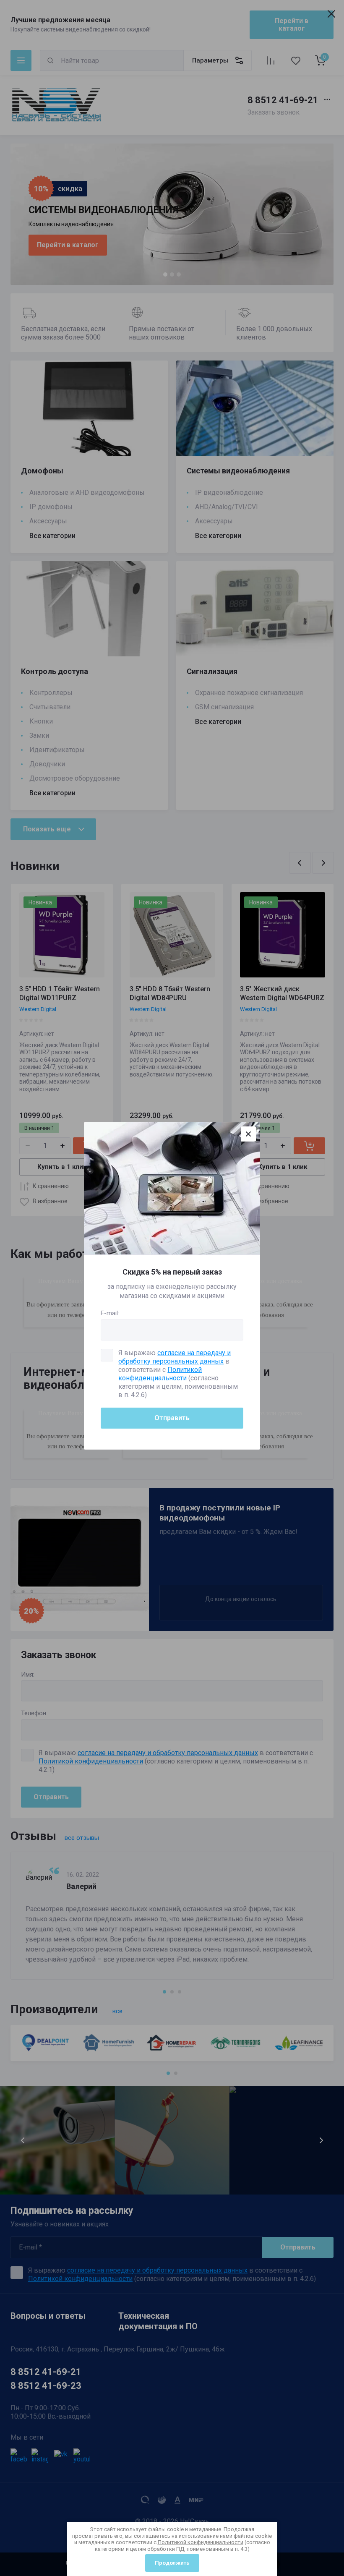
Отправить (172, 1418)
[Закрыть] (248, 1134)
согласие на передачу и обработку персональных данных (175, 1357)
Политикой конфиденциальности (201, 2542)
